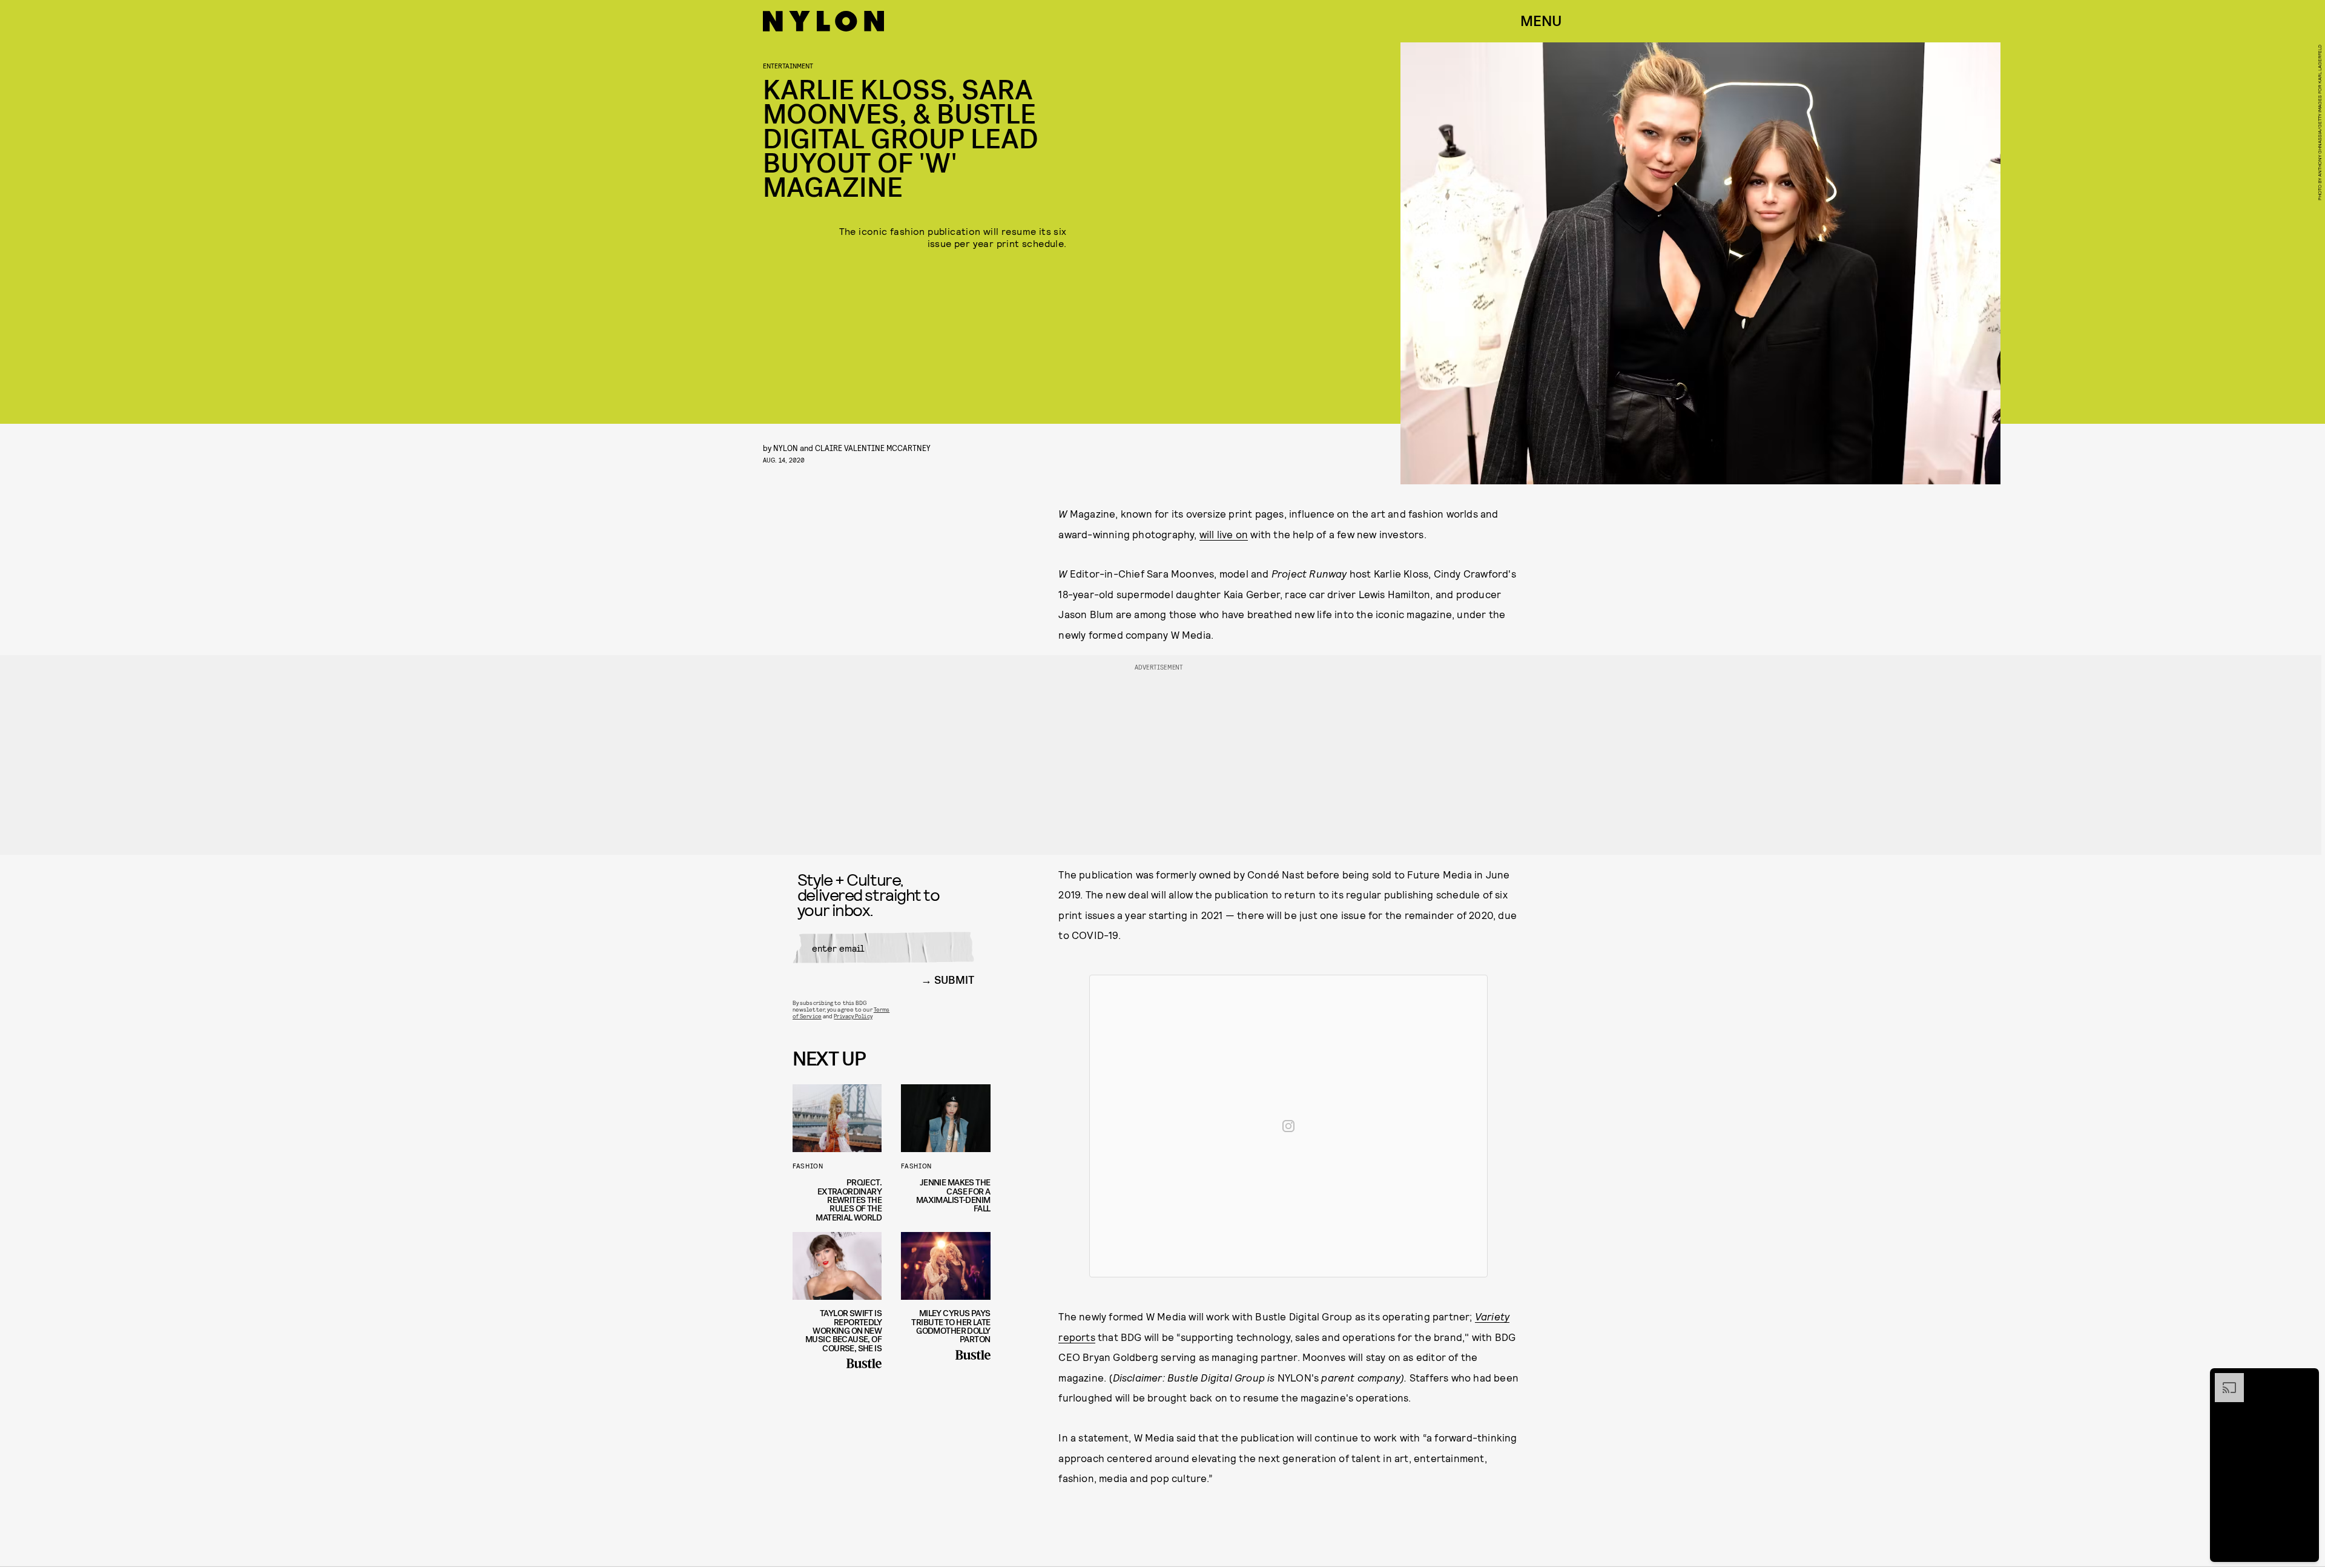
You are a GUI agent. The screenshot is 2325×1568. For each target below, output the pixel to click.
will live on (1224, 534)
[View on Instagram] (1288, 1126)
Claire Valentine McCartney (873, 448)
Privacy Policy (853, 1016)
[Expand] (2223, 1379)
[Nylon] (823, 21)
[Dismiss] (2306, 1379)
